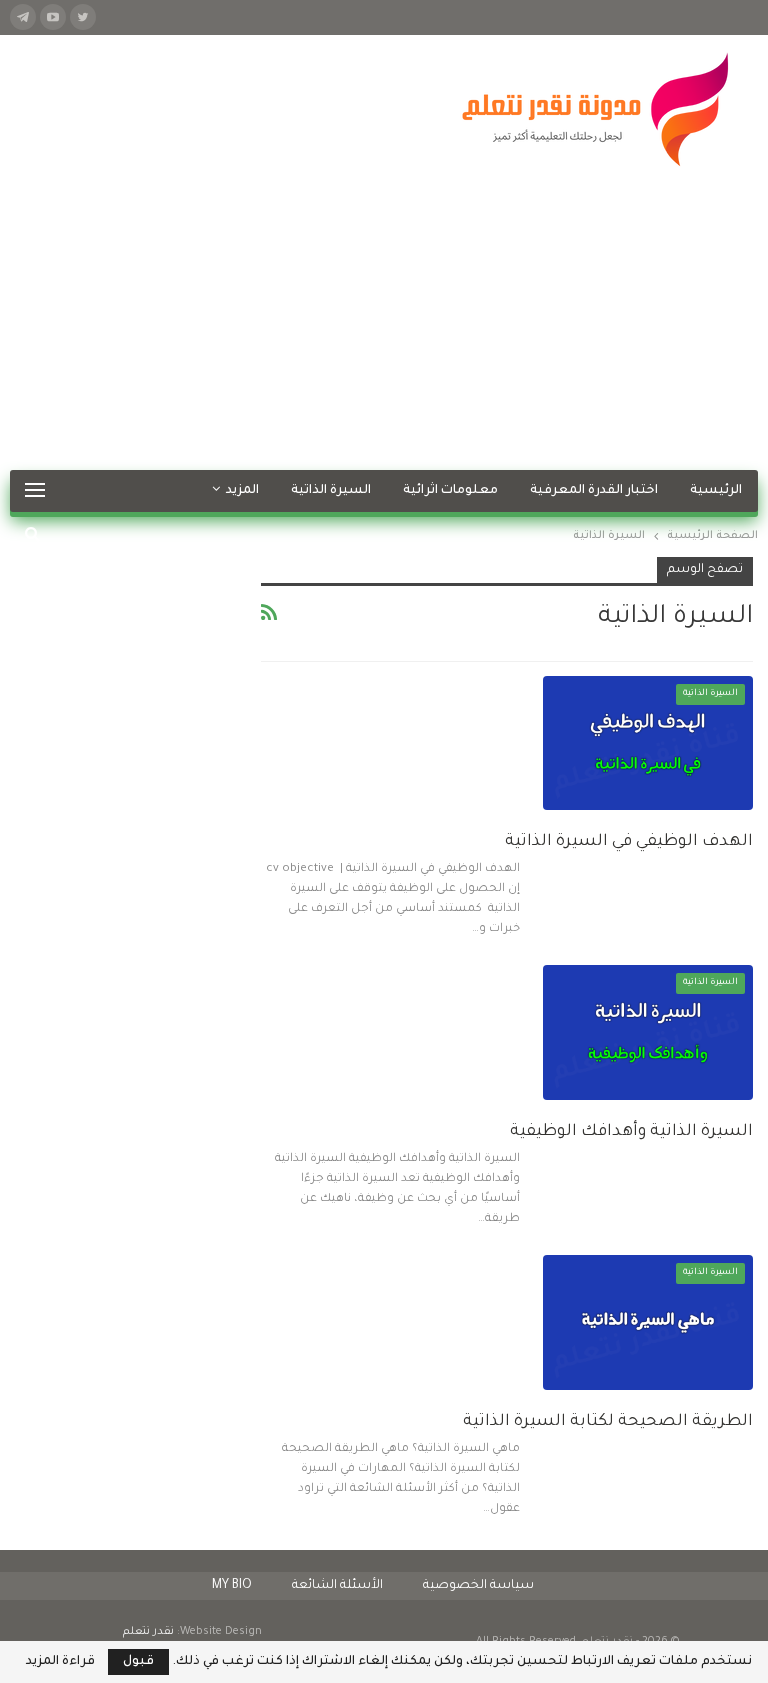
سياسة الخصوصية (478, 1586)
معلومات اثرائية (450, 491)
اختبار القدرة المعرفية (594, 491)
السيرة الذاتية (331, 491)
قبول (138, 1662)
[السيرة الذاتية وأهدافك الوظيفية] (648, 1032)
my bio (232, 1586)
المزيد (242, 491)
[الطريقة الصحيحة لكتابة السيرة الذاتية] (648, 1322)
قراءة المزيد (60, 1662)
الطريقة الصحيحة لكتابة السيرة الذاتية (608, 1422)
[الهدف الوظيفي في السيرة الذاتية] (648, 743)
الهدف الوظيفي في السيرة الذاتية (629, 842)
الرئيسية (716, 491)
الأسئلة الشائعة (337, 1586)
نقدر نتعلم (148, 1632)
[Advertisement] (384, 320)
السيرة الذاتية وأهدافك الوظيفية (631, 1132)
